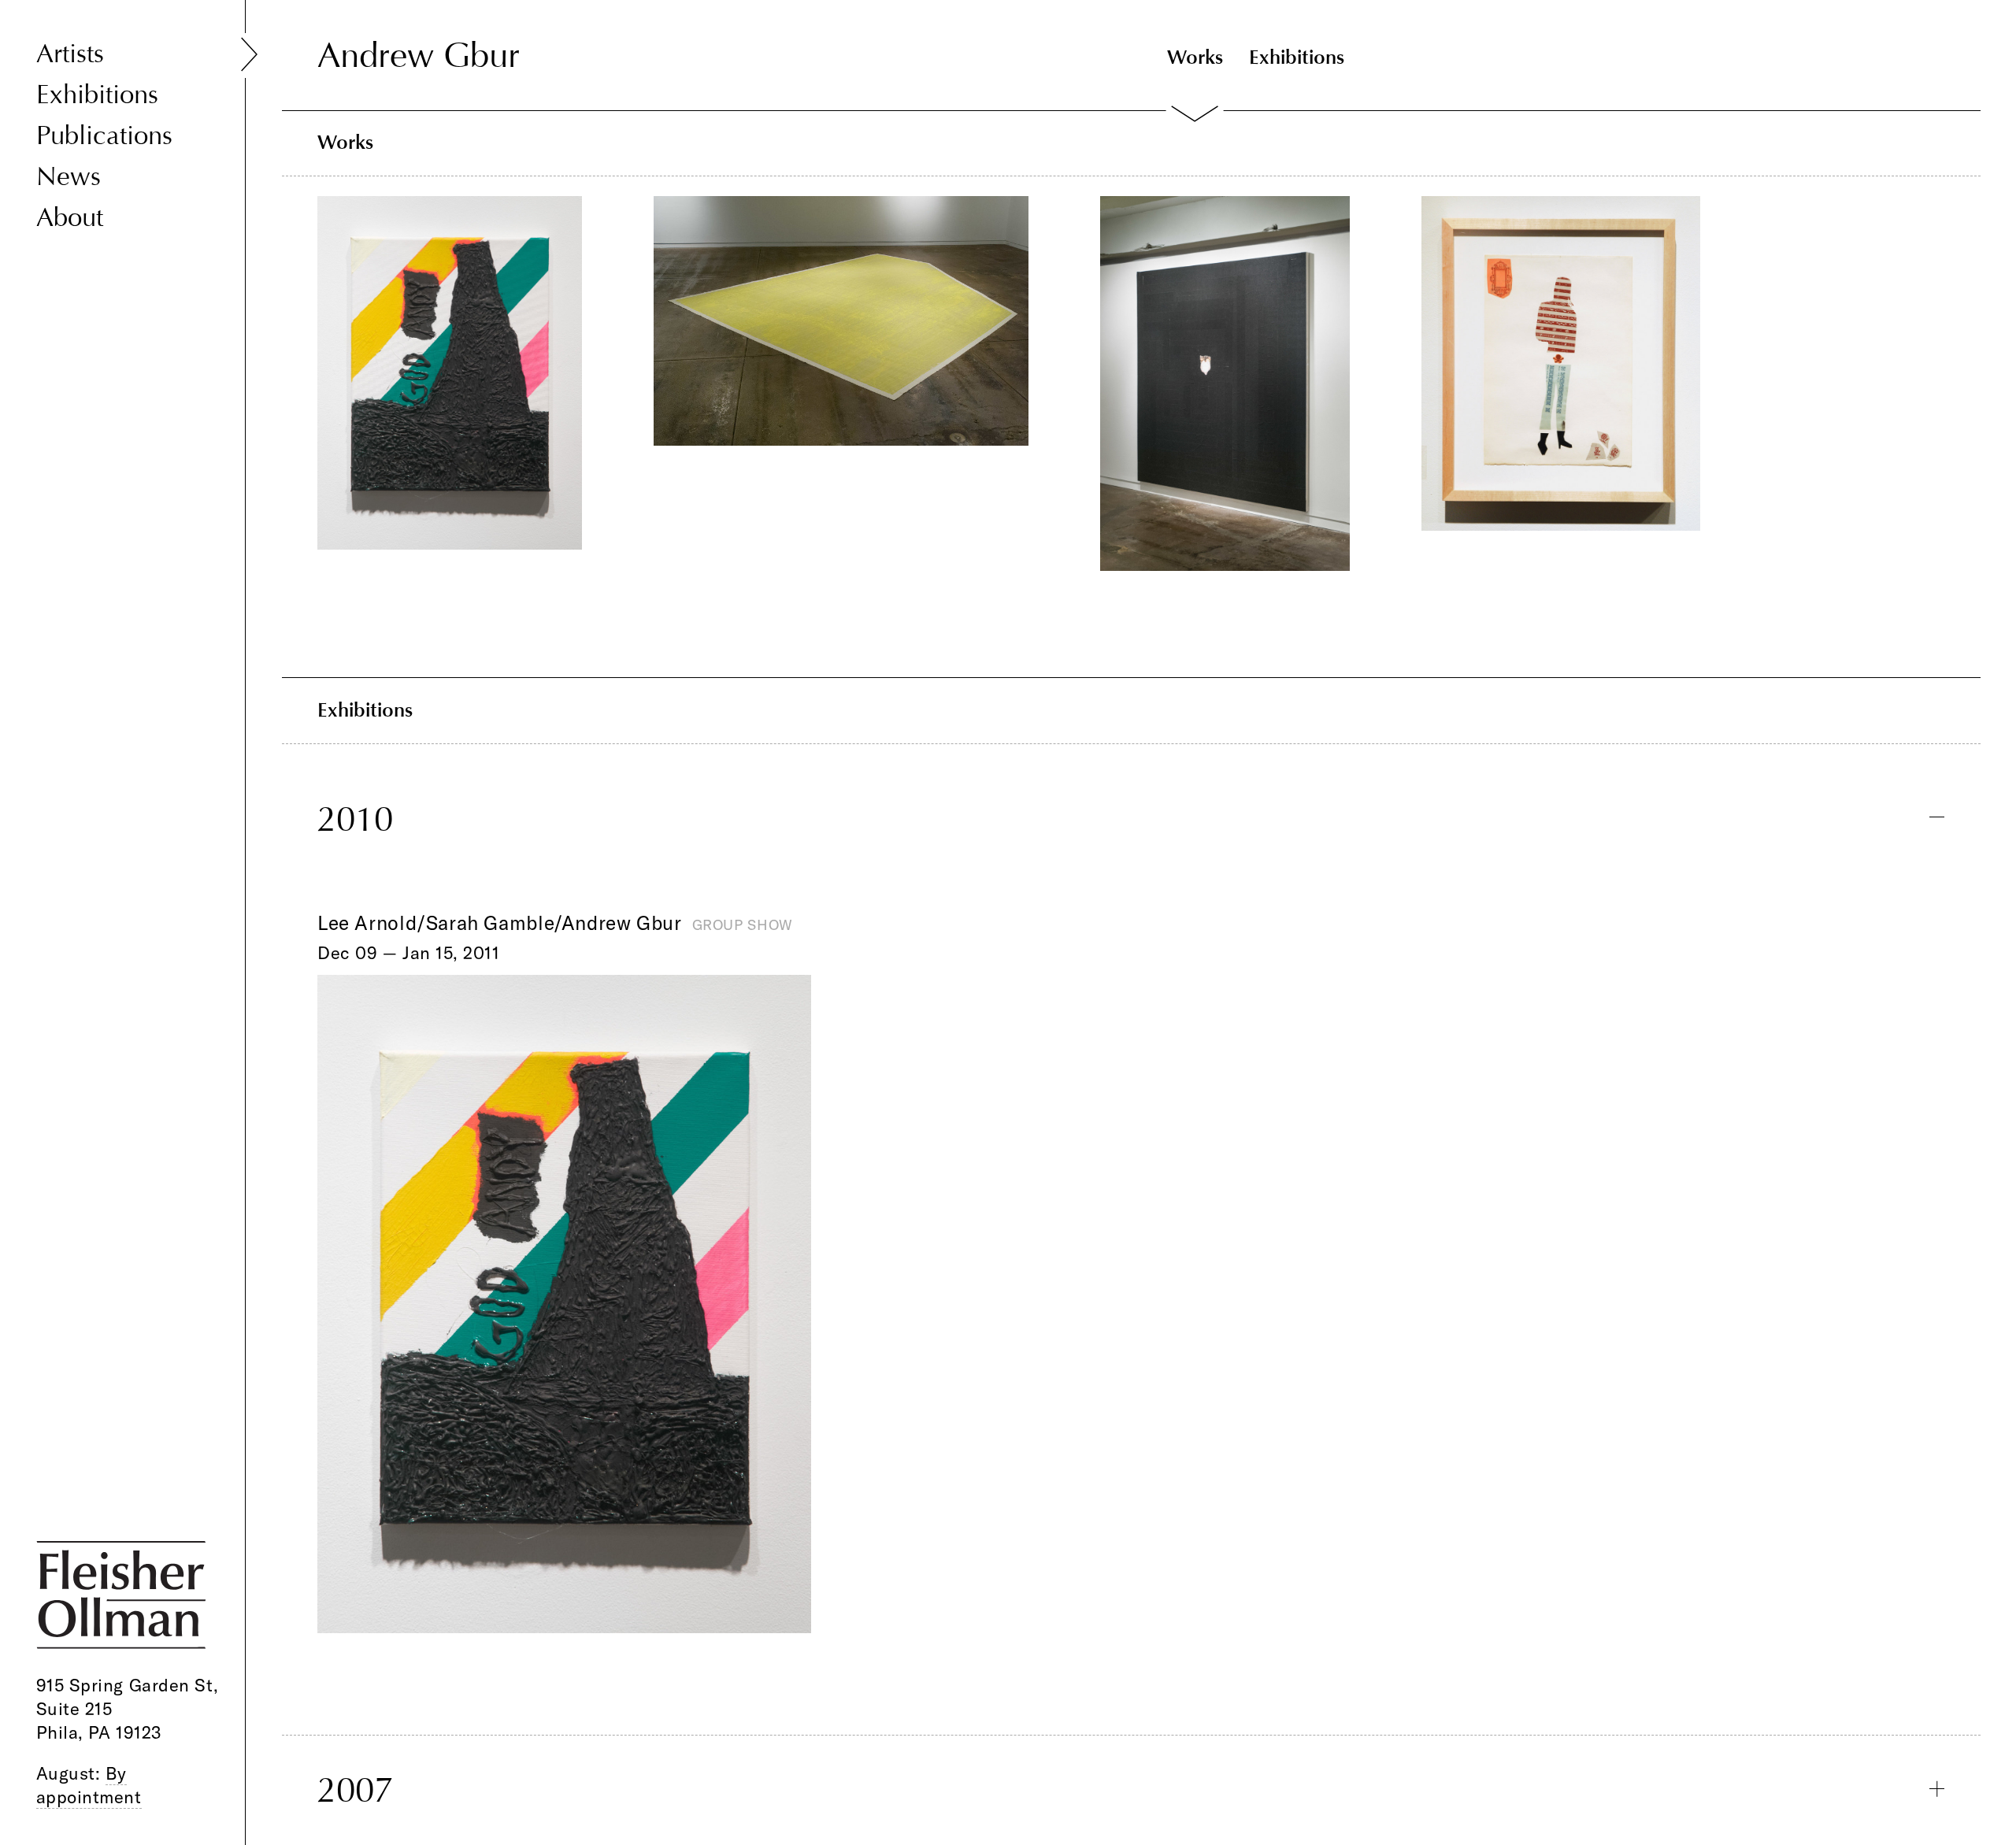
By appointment (89, 1785)
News (69, 176)
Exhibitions (97, 94)
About (70, 217)
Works (1195, 57)
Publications (104, 135)
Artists (70, 54)
